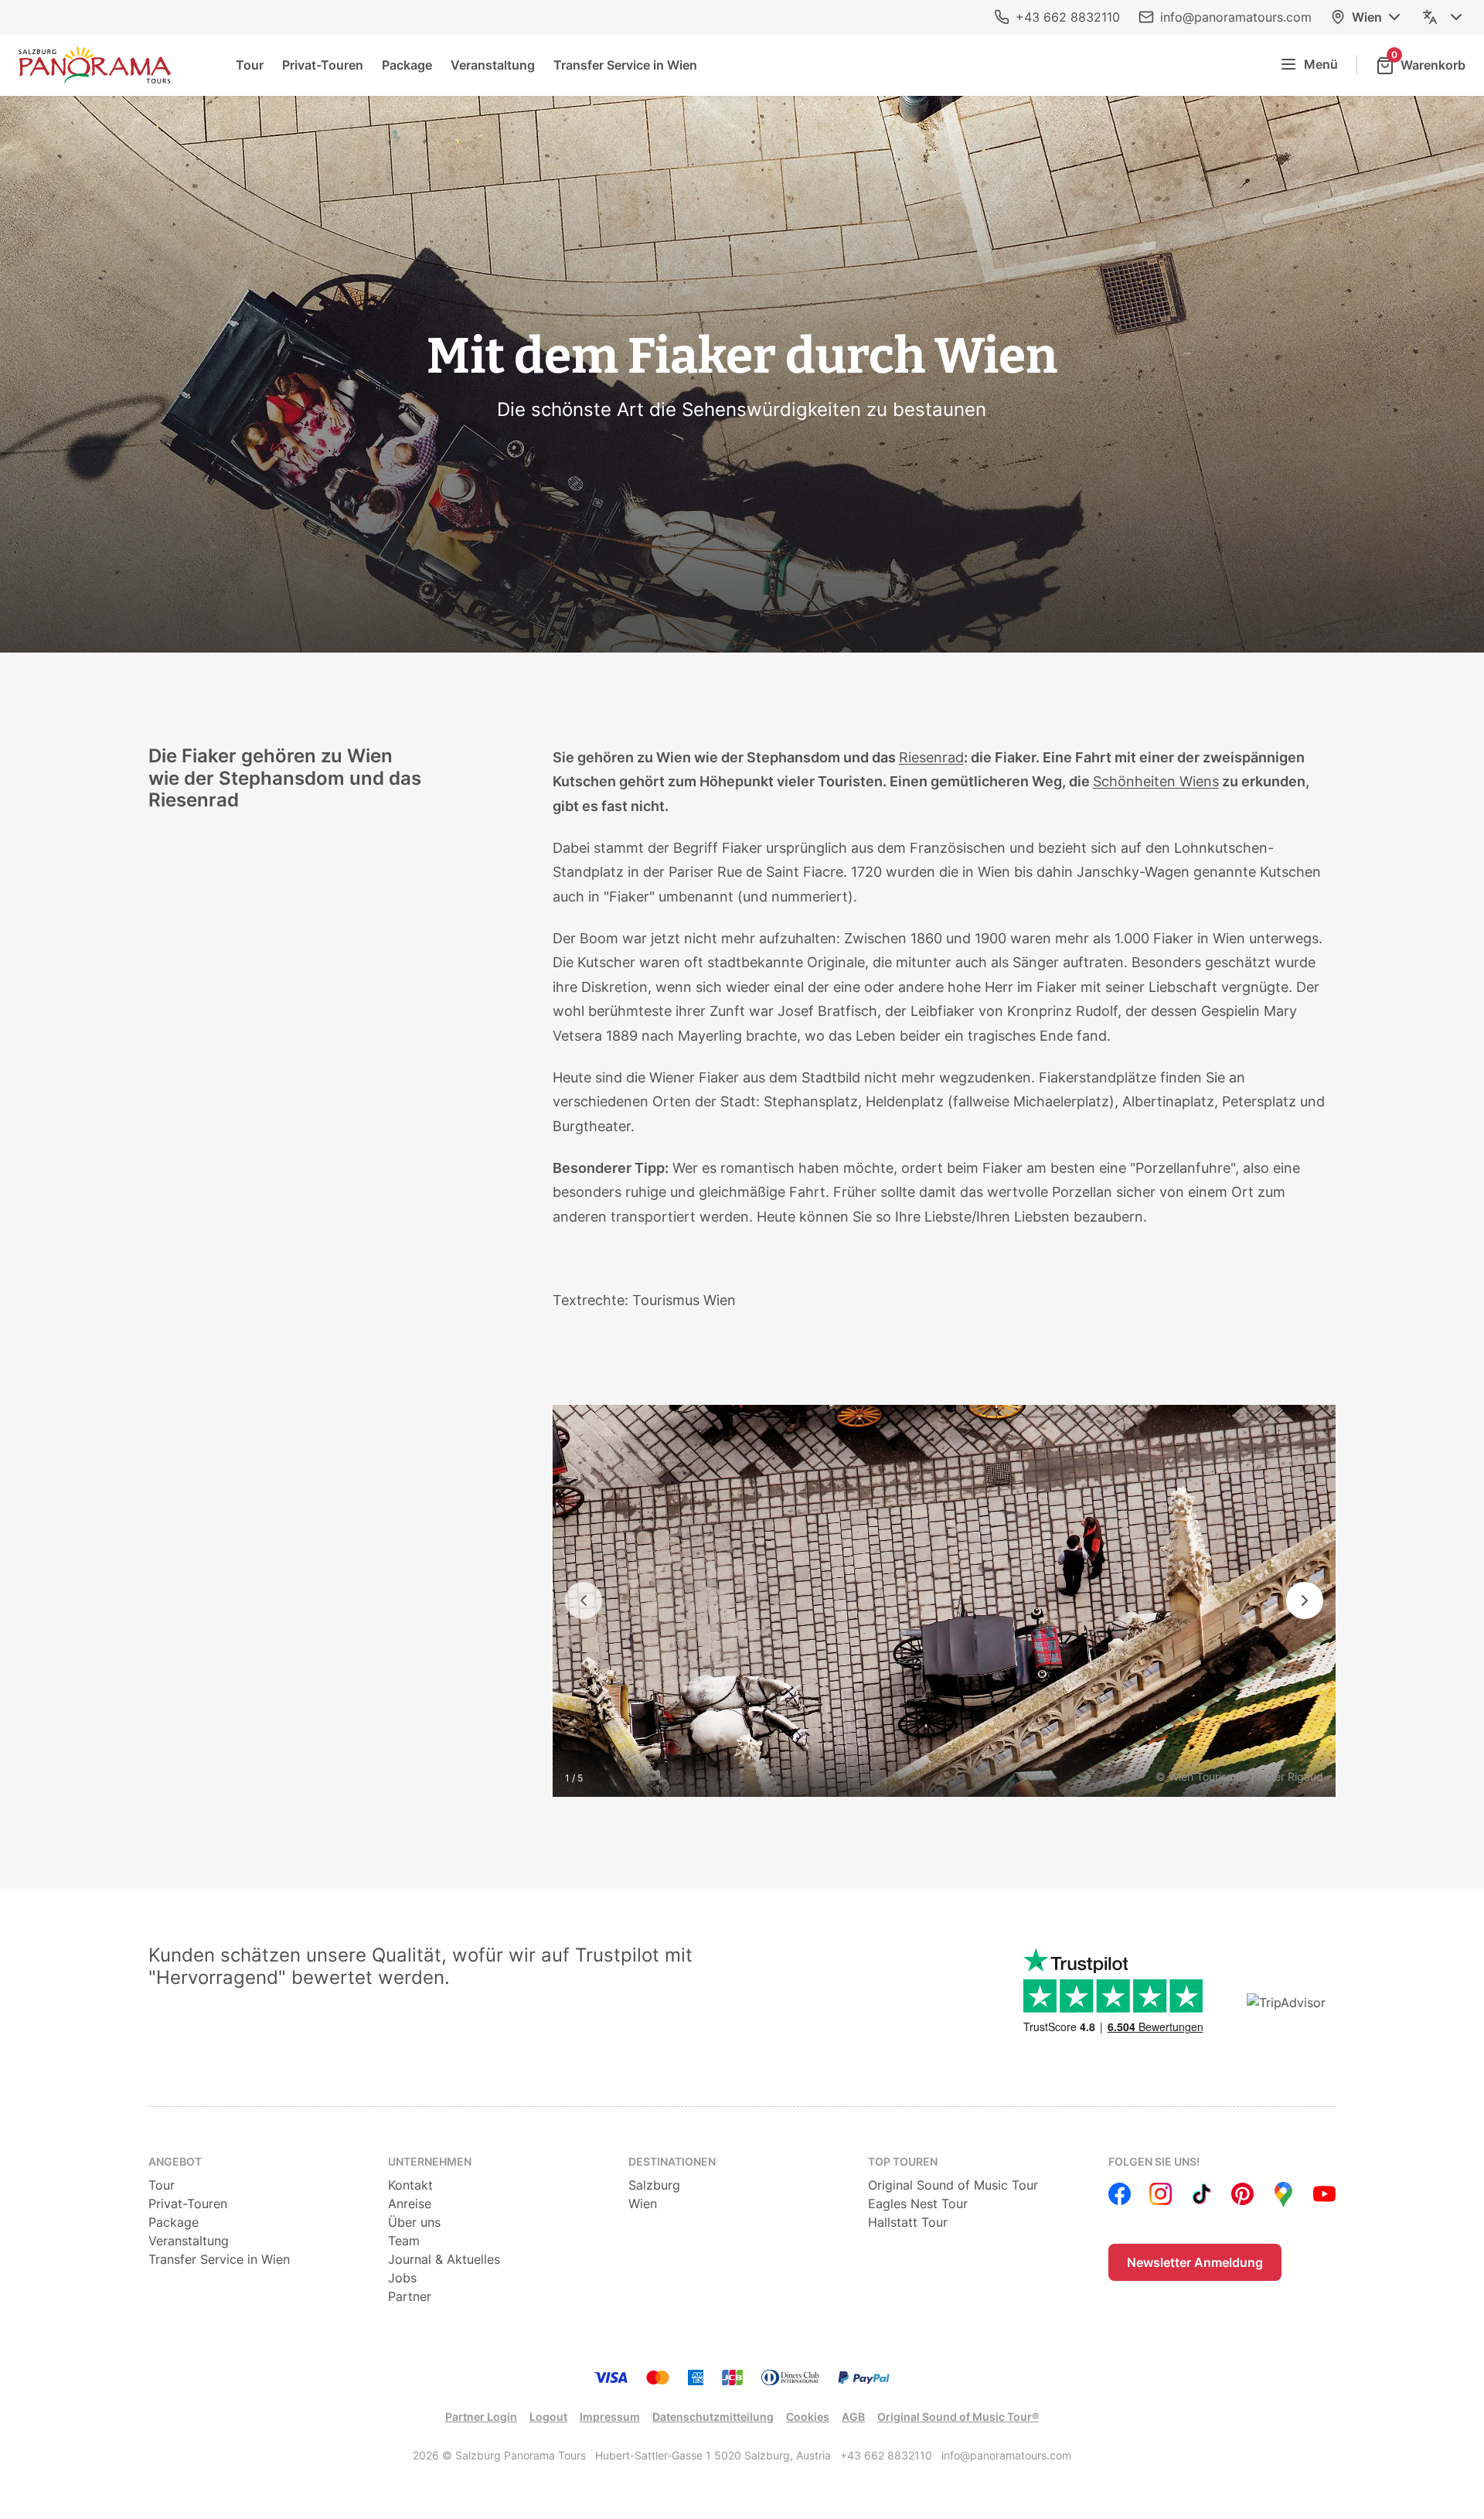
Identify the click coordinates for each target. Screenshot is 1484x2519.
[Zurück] (584, 1600)
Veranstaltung (493, 65)
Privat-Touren (323, 65)
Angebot (175, 2161)
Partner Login (481, 2417)
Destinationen (672, 2161)
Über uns (414, 2222)
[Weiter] (1305, 1600)
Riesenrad (931, 757)
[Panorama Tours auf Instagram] (1161, 2194)
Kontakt (410, 2185)
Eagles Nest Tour (918, 2204)
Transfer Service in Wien (625, 65)
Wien (1367, 17)
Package (407, 65)
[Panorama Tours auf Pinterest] (1242, 2194)
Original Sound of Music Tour (953, 2185)
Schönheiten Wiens (1156, 781)
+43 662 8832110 (1068, 17)
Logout (548, 2417)
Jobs (402, 2278)
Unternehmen (430, 2161)
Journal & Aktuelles (444, 2259)
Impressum (610, 2417)
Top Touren (903, 2161)
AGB (853, 2417)
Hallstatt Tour (908, 2222)
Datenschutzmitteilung (713, 2417)
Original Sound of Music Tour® (958, 2417)
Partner (410, 2296)
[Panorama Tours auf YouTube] (1324, 2194)
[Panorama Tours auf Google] (1283, 2194)
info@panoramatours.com (1236, 17)
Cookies (808, 2417)
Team (404, 2241)
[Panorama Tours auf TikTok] (1201, 2194)
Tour (250, 65)
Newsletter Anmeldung (1195, 2262)
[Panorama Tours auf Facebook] (1120, 2194)
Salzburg (654, 2185)
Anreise (410, 2204)
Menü (1321, 64)
